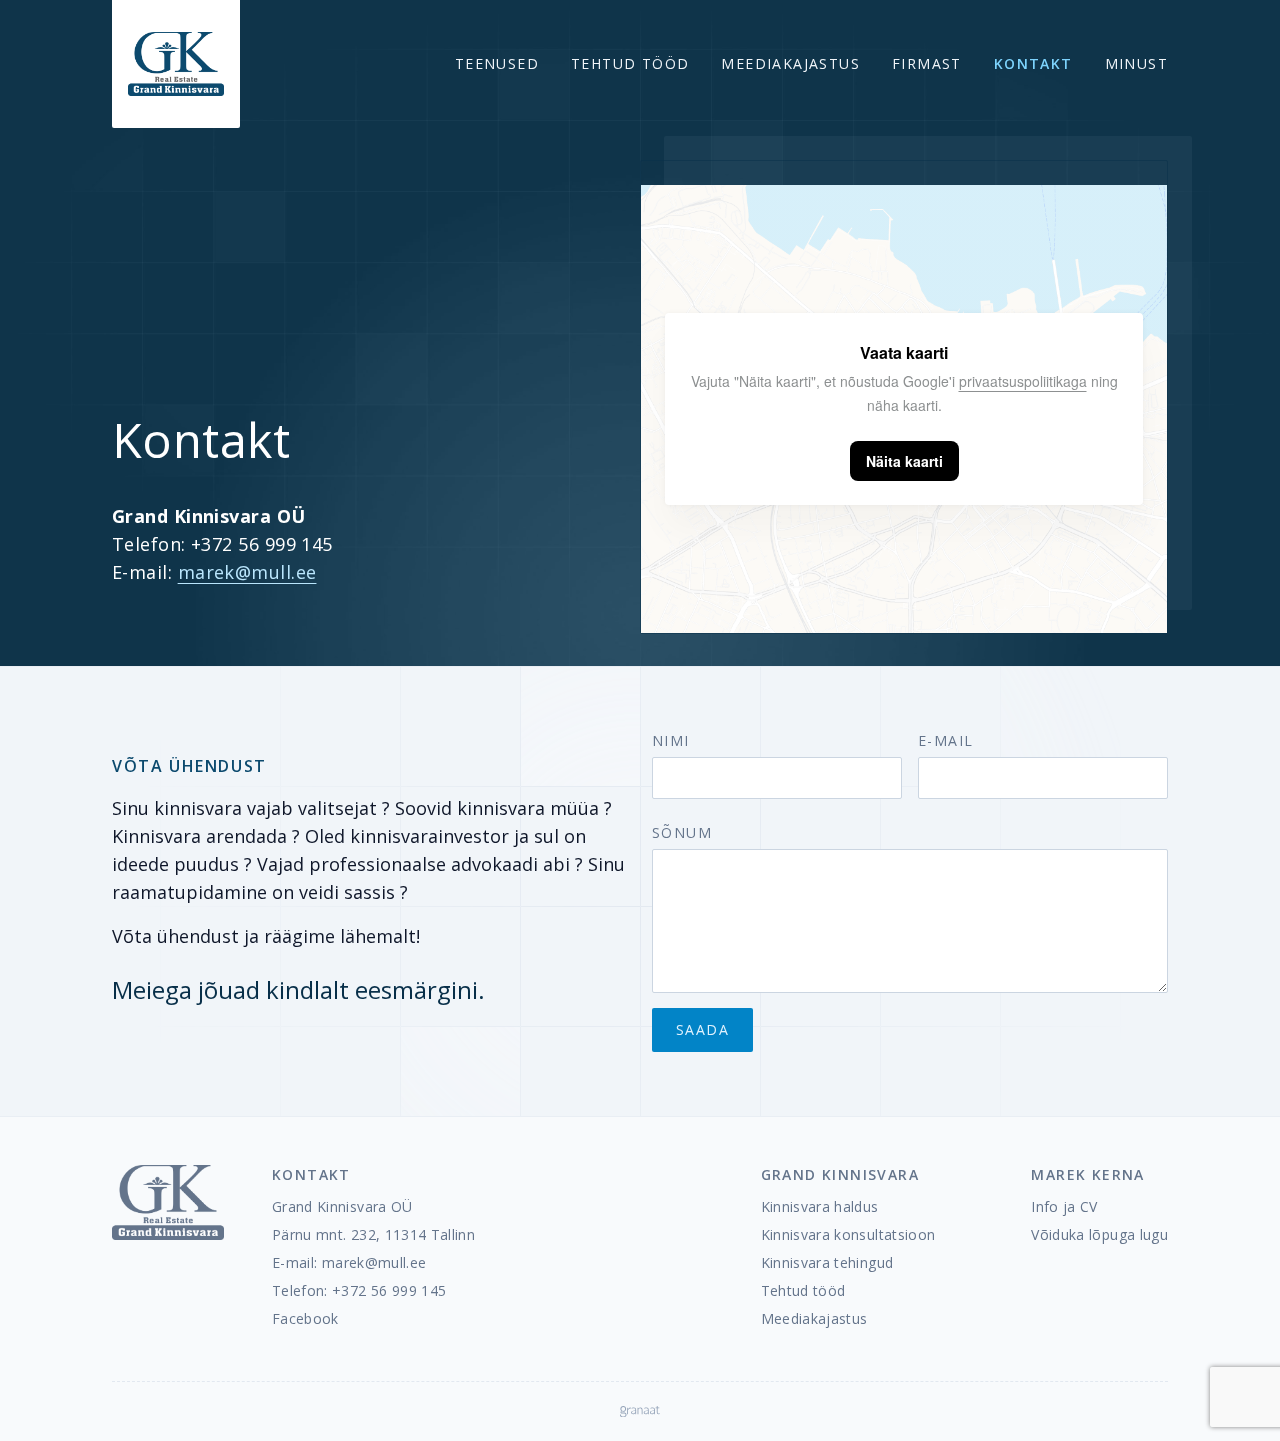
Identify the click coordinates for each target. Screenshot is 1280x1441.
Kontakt (1033, 63)
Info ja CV (1064, 1206)
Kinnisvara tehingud (827, 1262)
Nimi (671, 740)
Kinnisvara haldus (820, 1206)
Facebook (305, 1318)
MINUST (1136, 63)
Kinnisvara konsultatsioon (848, 1234)
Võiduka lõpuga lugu (1099, 1234)
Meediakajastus (790, 63)
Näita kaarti (904, 461)
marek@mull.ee (247, 572)
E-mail (945, 740)
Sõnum (682, 832)
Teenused (497, 63)
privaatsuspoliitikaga (1023, 381)
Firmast (927, 63)
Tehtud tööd (630, 63)
